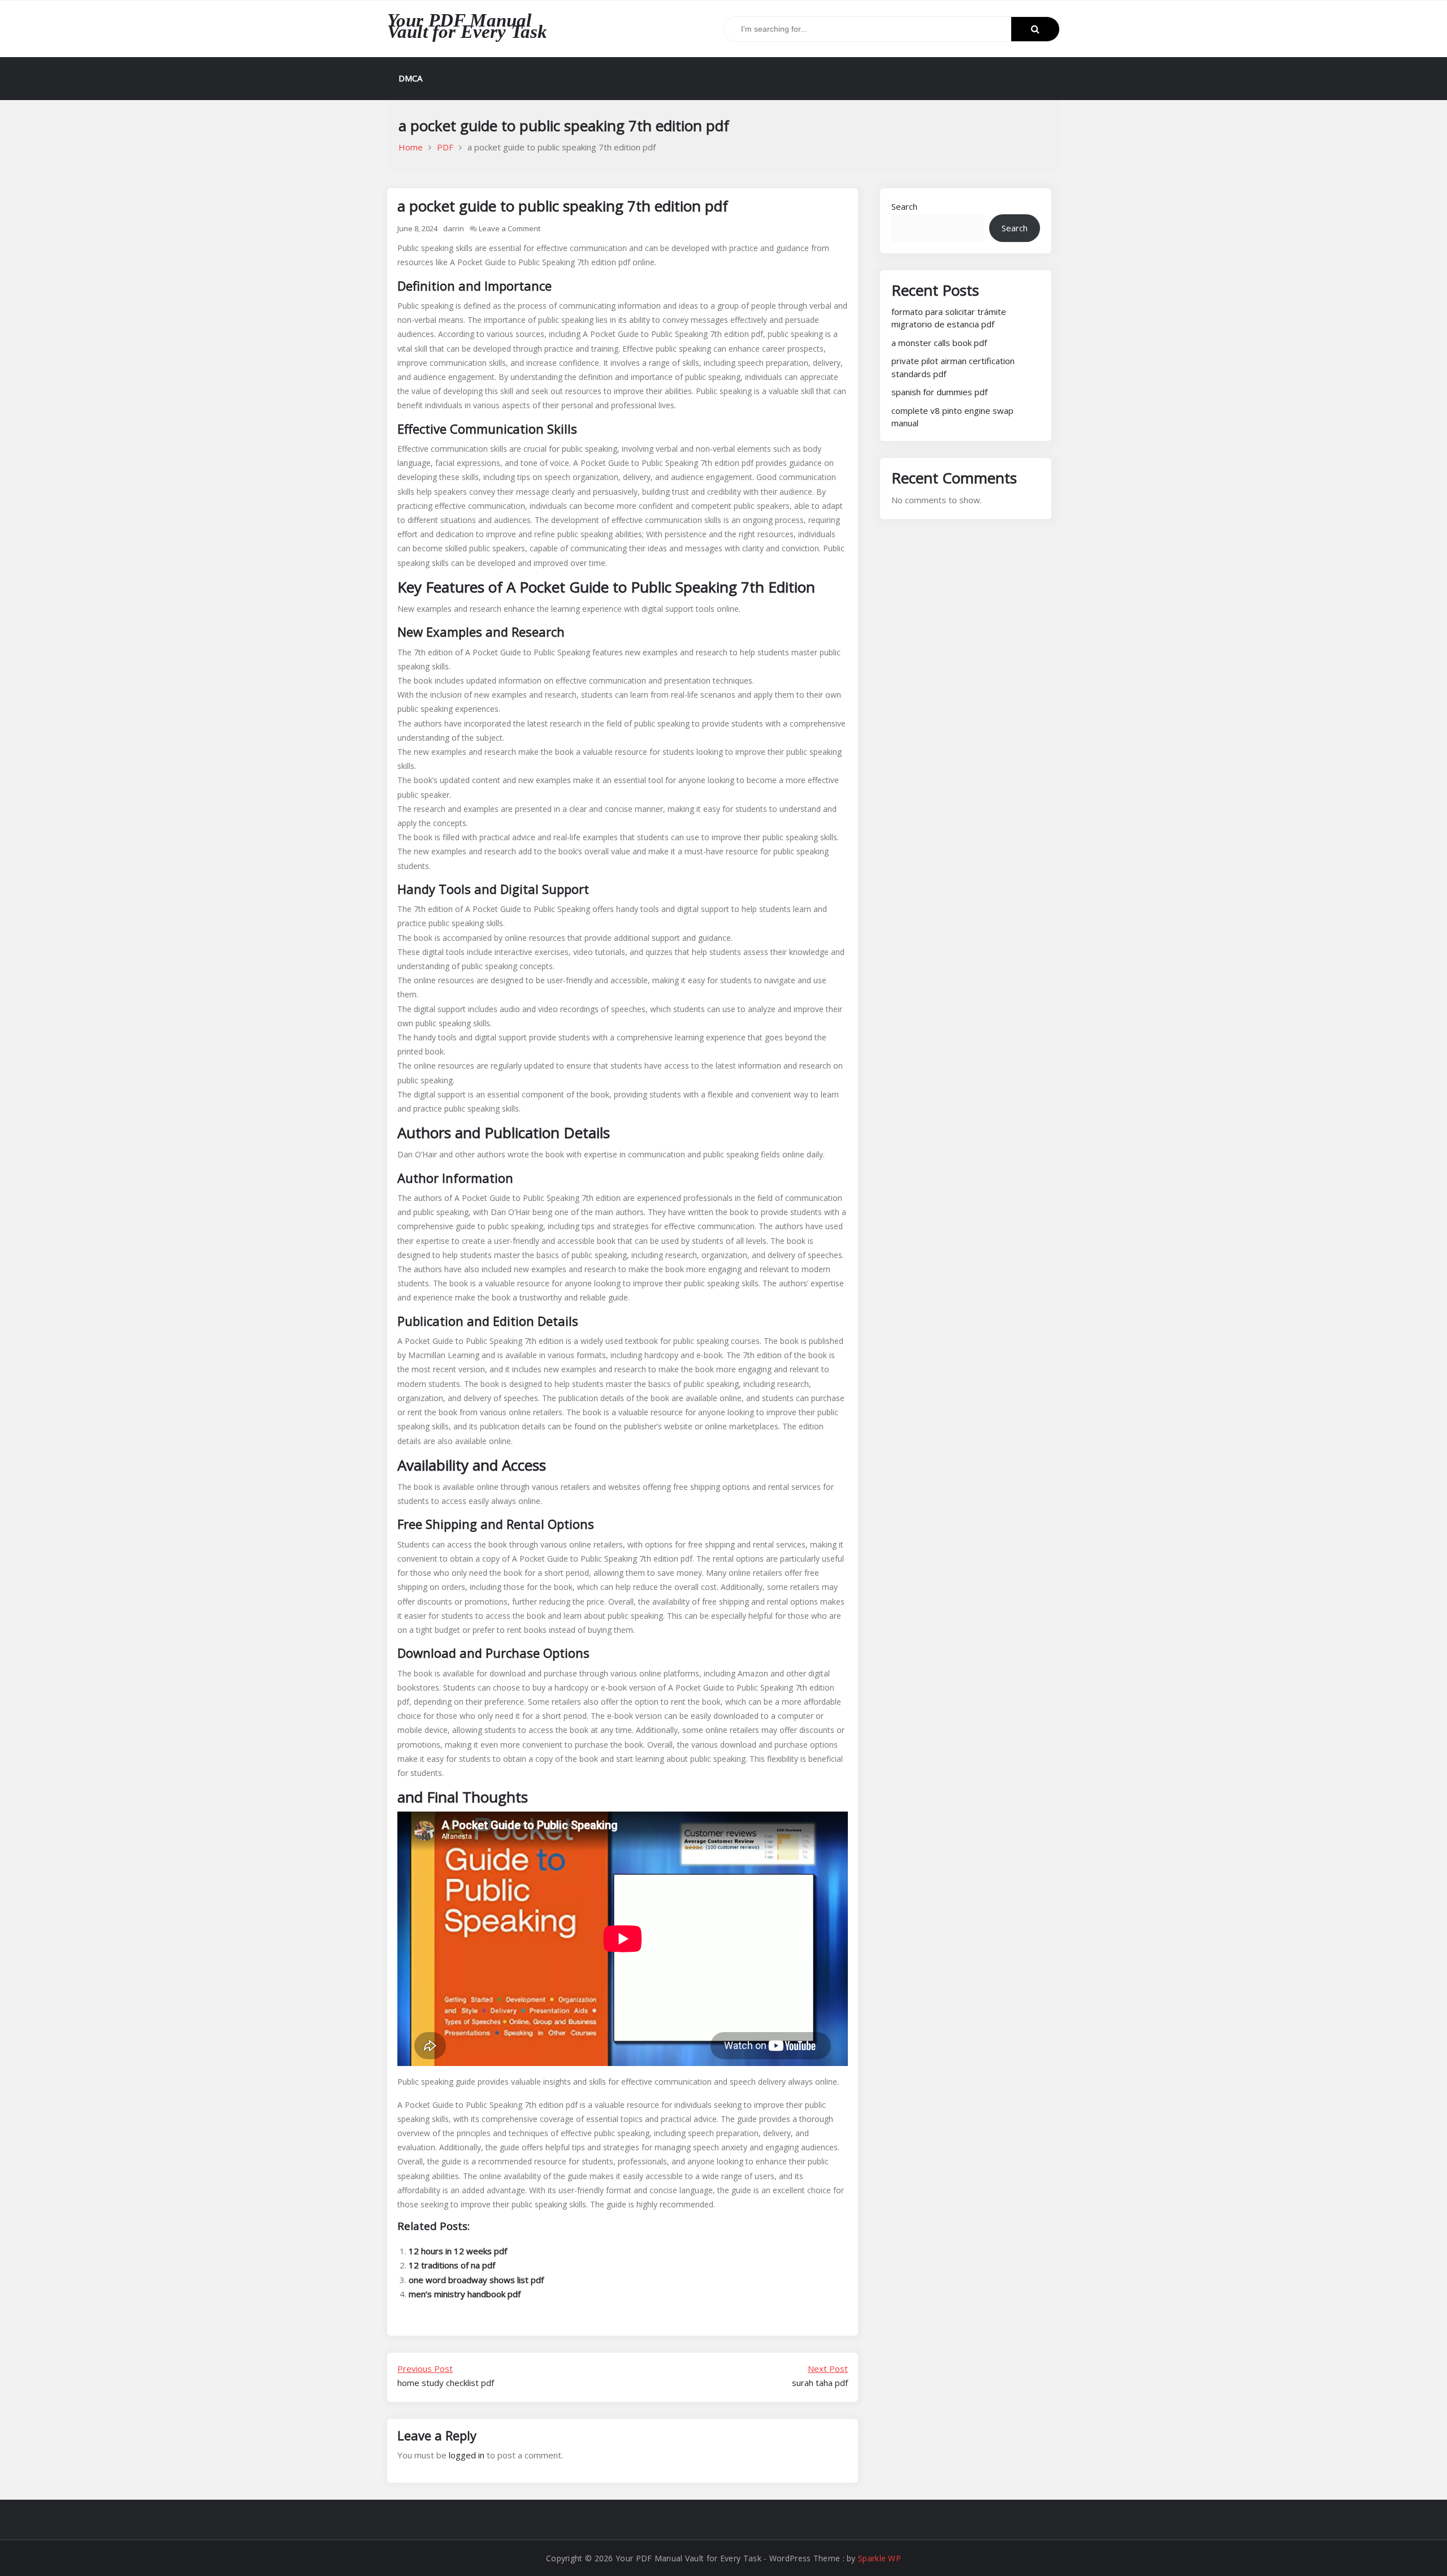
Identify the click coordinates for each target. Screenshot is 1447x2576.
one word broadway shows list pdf (476, 2280)
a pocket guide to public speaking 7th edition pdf (563, 206)
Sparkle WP (880, 2558)
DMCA (410, 78)
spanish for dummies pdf (939, 392)
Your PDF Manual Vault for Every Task (467, 26)
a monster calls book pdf (939, 343)
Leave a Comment (510, 228)
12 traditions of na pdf (452, 2265)
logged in (467, 2455)
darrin (454, 228)
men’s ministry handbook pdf (465, 2294)
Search (904, 206)
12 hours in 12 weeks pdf (458, 2251)
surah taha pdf (820, 2376)
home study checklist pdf (446, 2376)
